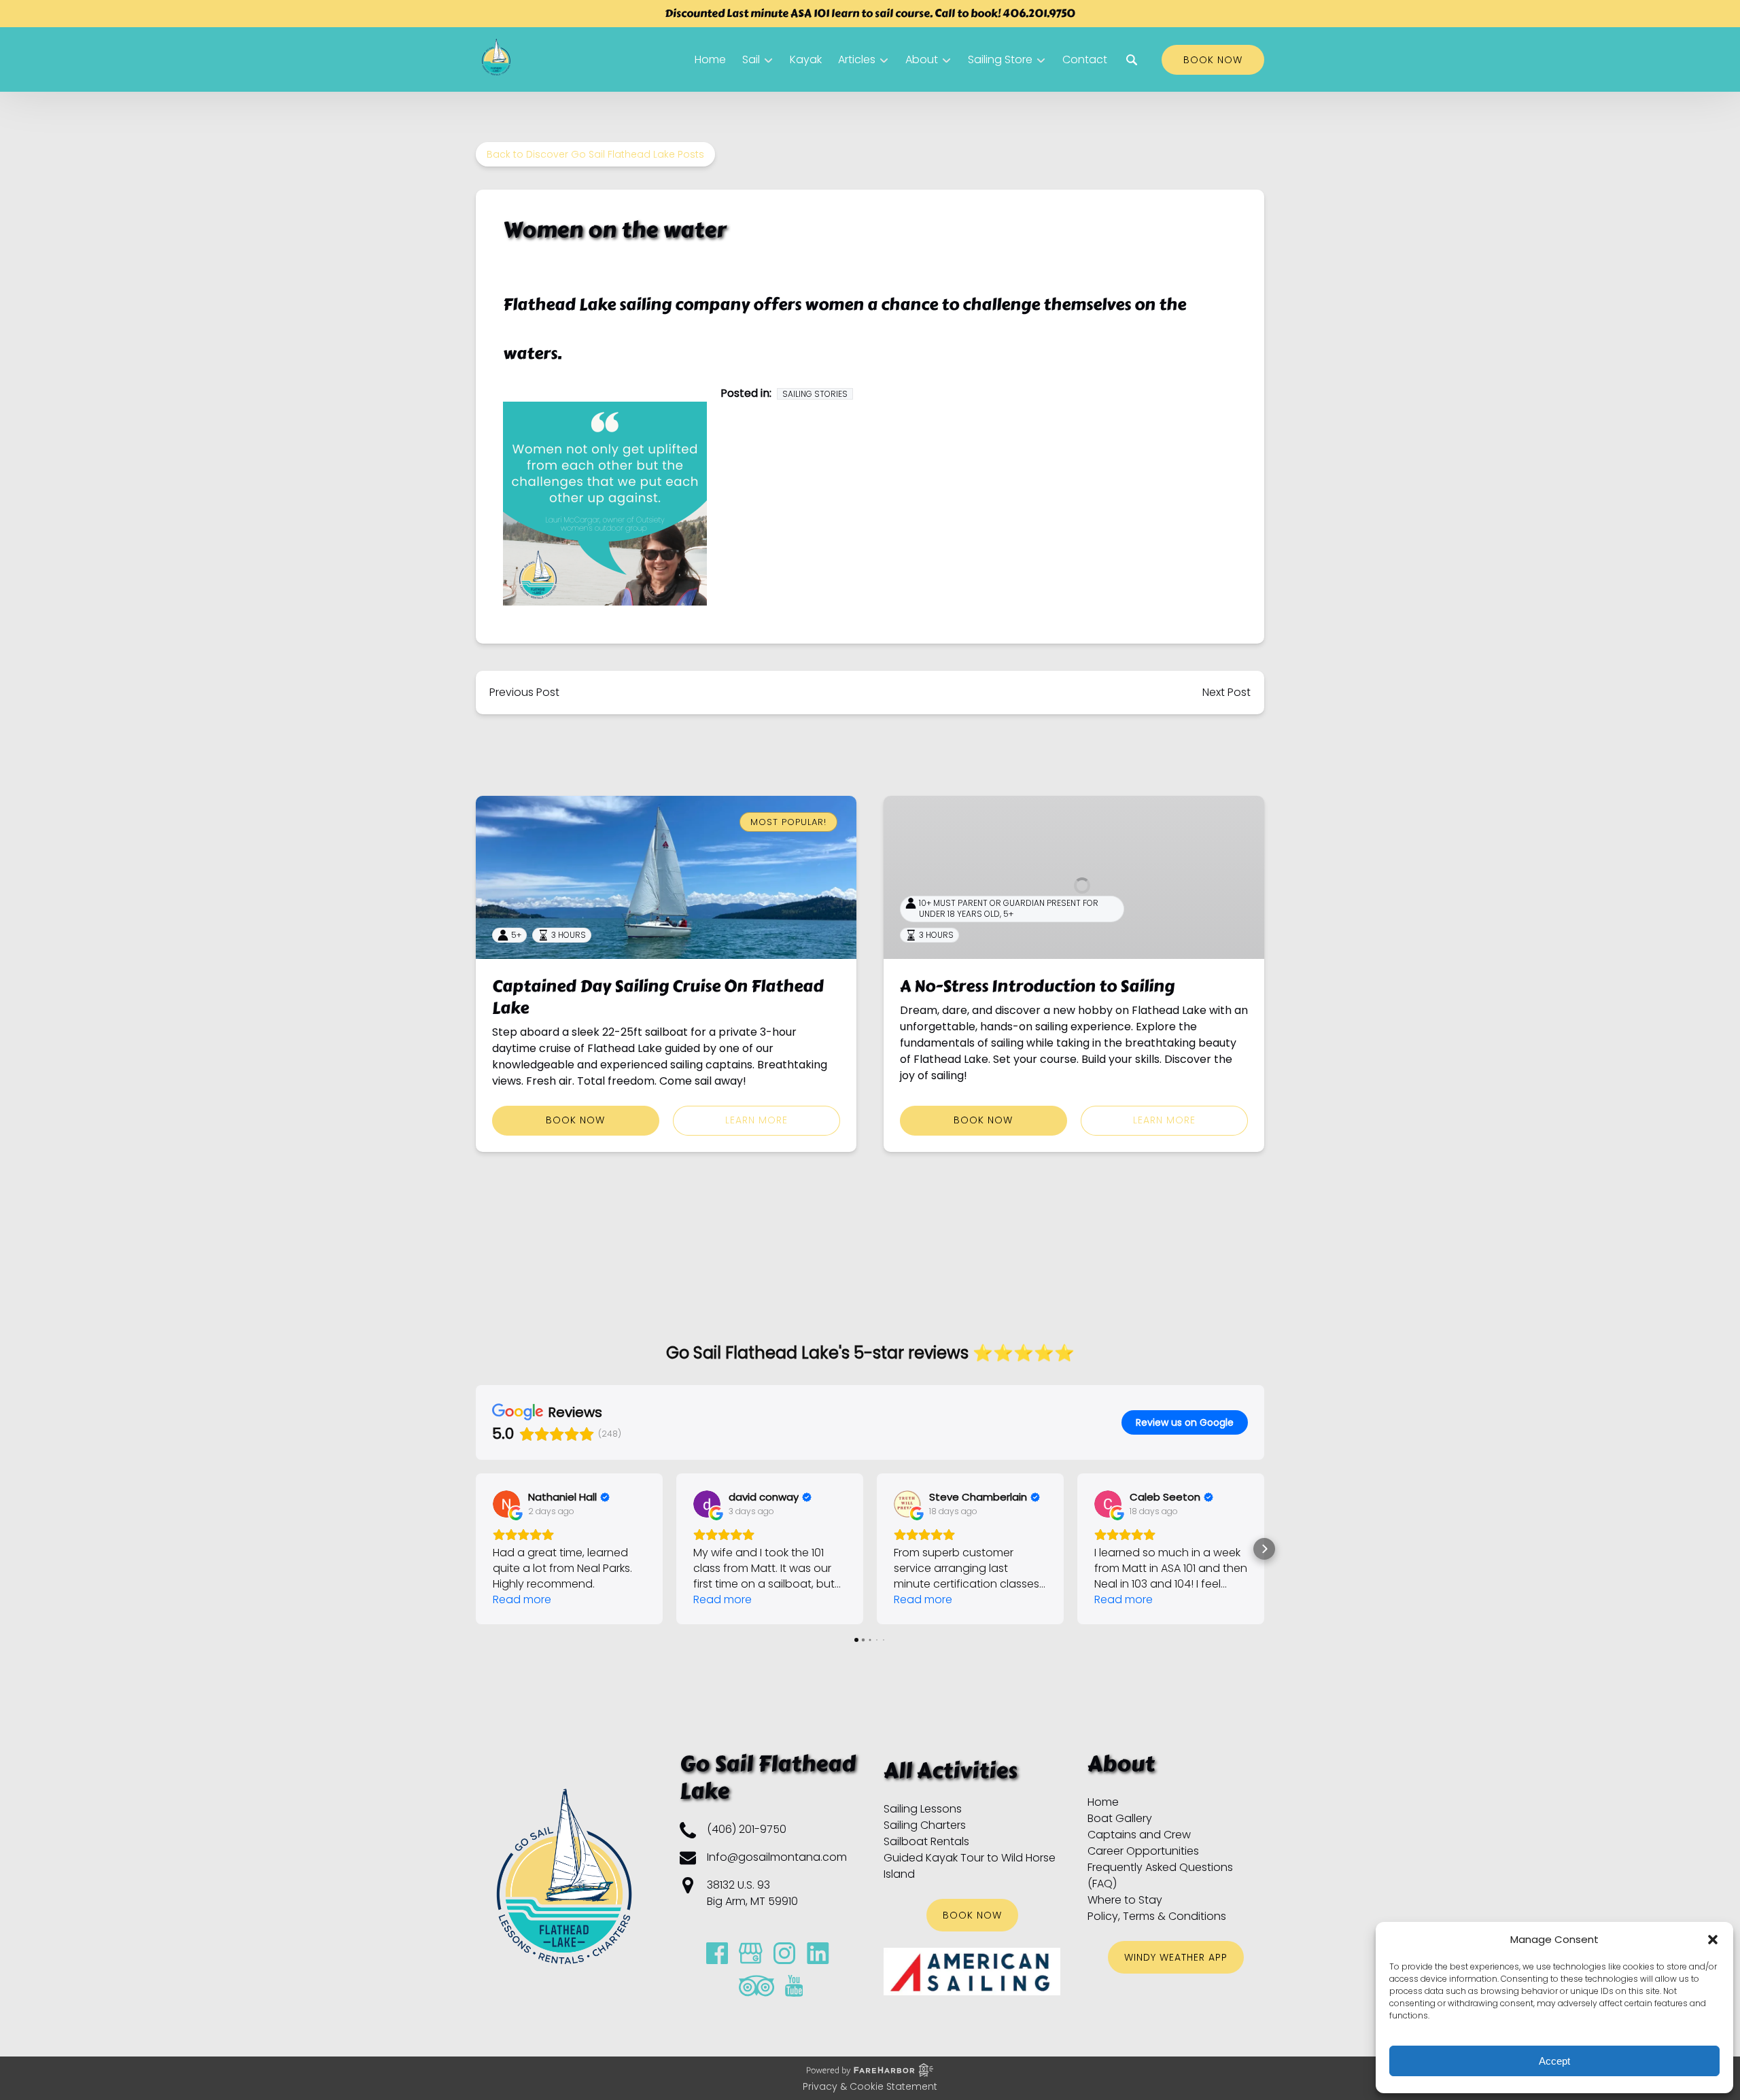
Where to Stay (1125, 1900)
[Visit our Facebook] (717, 1953)
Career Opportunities (1143, 1851)
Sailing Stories (815, 394)
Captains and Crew (1139, 1835)
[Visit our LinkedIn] (818, 1953)
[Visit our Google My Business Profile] (751, 1953)
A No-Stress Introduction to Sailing (1037, 986)
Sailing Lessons (923, 1809)
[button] (1713, 1940)
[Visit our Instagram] (784, 1953)
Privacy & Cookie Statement (870, 2086)
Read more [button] (522, 1599)
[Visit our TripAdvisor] (756, 1986)
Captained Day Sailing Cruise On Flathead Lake (658, 997)
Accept (1554, 2061)
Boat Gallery (1120, 1818)
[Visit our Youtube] (794, 1986)
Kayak (806, 59)
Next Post (1226, 692)
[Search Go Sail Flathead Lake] (1132, 60)
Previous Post (524, 692)
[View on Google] (506, 1504)
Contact (1085, 59)
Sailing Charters (925, 1825)
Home (710, 59)
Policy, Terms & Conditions (1157, 1916)
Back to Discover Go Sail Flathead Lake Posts (595, 154)
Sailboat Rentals (926, 1841)
